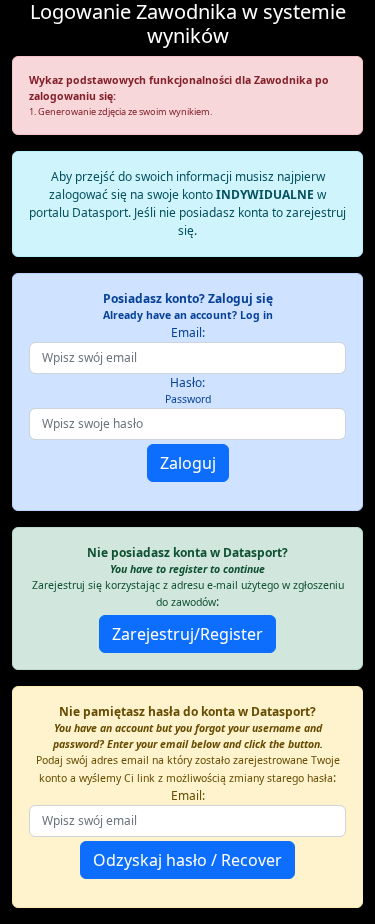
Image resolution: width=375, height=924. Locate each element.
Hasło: (188, 390)
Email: (188, 332)
